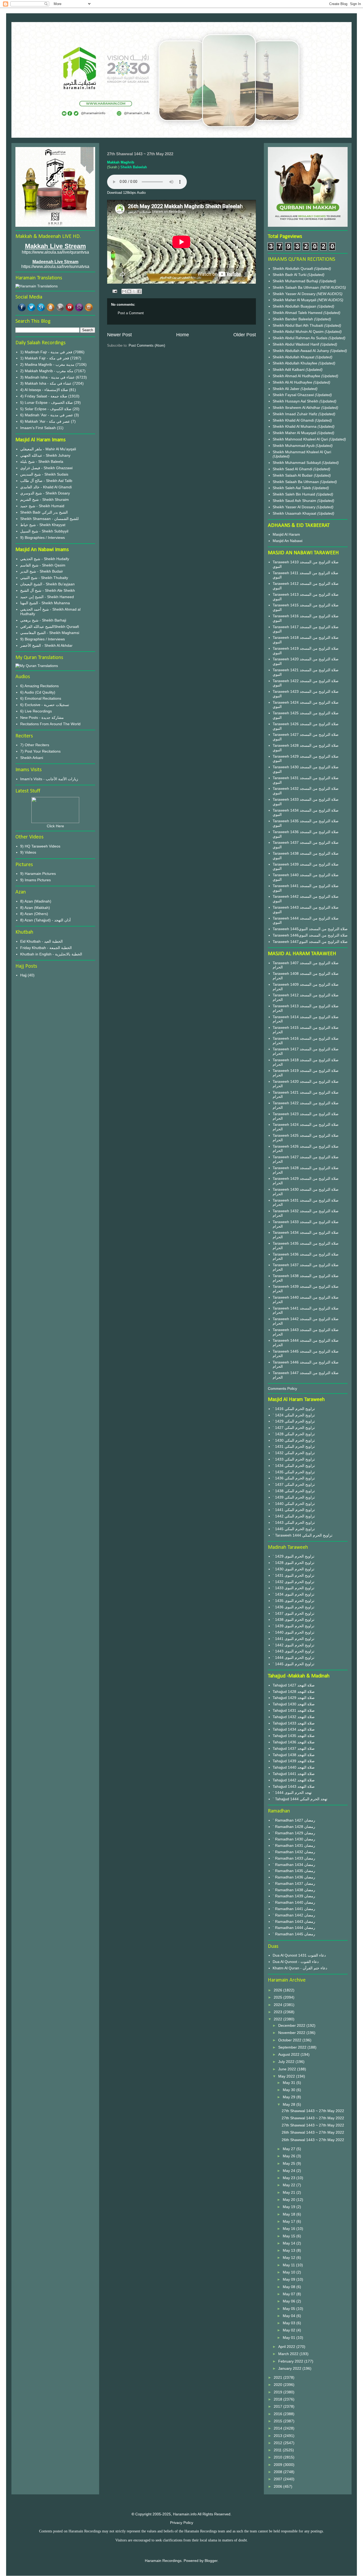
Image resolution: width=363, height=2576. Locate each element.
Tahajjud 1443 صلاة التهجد (294, 1786)
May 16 (290, 2229)
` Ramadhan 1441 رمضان (294, 1909)
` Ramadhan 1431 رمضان (294, 1845)
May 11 (289, 2265)
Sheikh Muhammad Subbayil (297, 463)
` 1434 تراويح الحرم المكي (294, 1466)
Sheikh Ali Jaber (287, 389)
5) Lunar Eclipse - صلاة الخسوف (47, 402)
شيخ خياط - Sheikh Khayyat (43, 525)
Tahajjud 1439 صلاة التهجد (294, 1761)
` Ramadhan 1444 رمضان (294, 1928)
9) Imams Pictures (35, 880)
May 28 (290, 2104)
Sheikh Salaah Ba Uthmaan (296, 287)
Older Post (245, 335)
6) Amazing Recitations (39, 686)
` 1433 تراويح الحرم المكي (294, 1459)
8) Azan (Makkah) (35, 908)
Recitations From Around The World (50, 724)
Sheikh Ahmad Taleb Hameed (298, 313)
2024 (278, 2005)
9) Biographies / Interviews (43, 538)
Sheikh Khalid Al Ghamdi (293, 420)
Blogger (211, 2561)
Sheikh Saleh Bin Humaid (294, 494)
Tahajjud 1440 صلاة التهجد (294, 1767)
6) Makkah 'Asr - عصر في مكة (45, 421)
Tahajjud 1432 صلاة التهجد (294, 1717)
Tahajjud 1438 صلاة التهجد (294, 1755)
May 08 (290, 2287)
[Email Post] (114, 291)
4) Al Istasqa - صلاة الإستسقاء (44, 390)
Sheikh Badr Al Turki (290, 275)
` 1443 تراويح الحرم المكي (294, 1522)
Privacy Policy (182, 2523)
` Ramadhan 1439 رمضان (294, 1896)
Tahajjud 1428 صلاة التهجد (294, 1692)
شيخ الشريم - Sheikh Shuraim (45, 500)
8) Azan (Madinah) (36, 901)
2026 (278, 1990)
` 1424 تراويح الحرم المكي (294, 1415)
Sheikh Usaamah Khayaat (295, 513)
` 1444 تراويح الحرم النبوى (294, 1658)
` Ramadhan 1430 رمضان (294, 1839)
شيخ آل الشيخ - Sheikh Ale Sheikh (48, 590)
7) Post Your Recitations (40, 751)
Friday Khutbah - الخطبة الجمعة (46, 948)
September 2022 (293, 2047)
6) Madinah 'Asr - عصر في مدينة (47, 415)
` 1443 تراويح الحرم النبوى (294, 1651)
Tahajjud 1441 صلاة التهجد (294, 1774)
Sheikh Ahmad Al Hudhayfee (297, 376)
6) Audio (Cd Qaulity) (38, 692)
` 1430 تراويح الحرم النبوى (294, 1569)
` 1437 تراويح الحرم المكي (294, 1484)
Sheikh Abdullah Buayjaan (295, 306)
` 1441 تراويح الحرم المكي (294, 1510)
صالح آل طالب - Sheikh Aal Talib (46, 481)
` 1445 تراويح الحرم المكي (294, 1529)
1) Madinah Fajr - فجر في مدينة (46, 352)
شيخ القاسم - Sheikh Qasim (43, 565)
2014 (278, 2428)
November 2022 (292, 2033)
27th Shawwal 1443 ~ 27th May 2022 (313, 2111)
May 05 (290, 2309)
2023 (278, 2012)
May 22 (290, 2185)
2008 (278, 2472)
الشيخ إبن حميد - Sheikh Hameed (47, 597)
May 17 (290, 2221)
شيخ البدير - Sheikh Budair (42, 571)
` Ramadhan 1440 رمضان (294, 1902)
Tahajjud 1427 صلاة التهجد (294, 1685)
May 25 (290, 2163)
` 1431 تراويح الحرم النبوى (294, 1575)
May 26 (290, 2156)
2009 (278, 2465)
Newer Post (119, 335)
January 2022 (290, 2368)
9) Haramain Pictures (38, 874)
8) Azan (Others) (34, 914)
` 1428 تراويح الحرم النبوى (294, 1563)
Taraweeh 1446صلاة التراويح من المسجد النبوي (310, 935)
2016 (278, 2414)
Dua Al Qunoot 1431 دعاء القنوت (299, 1955)
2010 (278, 2457)
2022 (278, 2019)
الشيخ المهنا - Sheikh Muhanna (45, 603)
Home (183, 335)
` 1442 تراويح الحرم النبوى (294, 1645)
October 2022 (290, 2040)
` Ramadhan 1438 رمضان (294, 1890)
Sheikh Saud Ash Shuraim (294, 501)
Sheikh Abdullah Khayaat (294, 357)
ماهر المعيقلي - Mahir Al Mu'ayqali (48, 449)
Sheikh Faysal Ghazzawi (293, 395)
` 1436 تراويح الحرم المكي (294, 1478)
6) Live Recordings (36, 711)
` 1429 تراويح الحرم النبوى (294, 1556)
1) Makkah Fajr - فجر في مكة (45, 358)
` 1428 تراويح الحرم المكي (294, 1434)
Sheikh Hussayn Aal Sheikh (296, 401)
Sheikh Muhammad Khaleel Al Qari (302, 452)
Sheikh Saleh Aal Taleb (292, 488)
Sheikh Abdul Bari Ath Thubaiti (298, 325)
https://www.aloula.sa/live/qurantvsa (55, 252)
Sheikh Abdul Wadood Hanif (296, 344)
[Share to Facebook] (139, 291)
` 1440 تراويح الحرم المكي (294, 1504)
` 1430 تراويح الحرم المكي (294, 1440)
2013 (278, 2436)
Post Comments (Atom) (147, 345)
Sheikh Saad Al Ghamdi (293, 469)
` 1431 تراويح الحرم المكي (294, 1446)
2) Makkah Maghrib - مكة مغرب (47, 371)
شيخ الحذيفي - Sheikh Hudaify (45, 559)
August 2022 (289, 2054)
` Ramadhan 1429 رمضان (294, 1833)
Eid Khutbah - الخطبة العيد (41, 941)
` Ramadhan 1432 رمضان (294, 1852)
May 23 (290, 2178)
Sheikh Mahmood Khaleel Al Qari (301, 439)
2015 (278, 2421)
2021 (278, 2377)
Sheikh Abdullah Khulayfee (296, 363)
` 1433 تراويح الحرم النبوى (294, 1588)
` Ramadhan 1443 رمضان (294, 1921)
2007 (278, 2479)
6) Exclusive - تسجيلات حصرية (45, 705)
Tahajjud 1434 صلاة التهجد (294, 1729)
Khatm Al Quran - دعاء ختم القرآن (300, 1968)
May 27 (290, 2149)
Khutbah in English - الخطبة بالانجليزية (51, 954)
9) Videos (28, 852)
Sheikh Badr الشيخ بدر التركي (44, 512)
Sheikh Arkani (32, 758)
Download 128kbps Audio (126, 193)
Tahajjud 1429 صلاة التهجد (294, 1698)
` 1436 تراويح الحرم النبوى (294, 1607)
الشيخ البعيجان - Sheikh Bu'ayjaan (47, 584)
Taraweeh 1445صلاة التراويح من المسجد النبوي (310, 929)
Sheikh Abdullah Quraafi (293, 268)
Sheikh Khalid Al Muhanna (295, 426)
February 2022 (291, 2361)
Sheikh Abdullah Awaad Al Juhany (301, 351)
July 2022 (287, 2062)
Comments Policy (282, 1388)
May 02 (290, 2330)
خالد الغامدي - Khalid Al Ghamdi (46, 487)
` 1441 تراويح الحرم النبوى (294, 1639)
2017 (278, 2406)
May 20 (290, 2200)
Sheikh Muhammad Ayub (294, 446)
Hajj (23, 975)
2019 (278, 2392)
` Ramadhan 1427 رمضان (294, 1820)
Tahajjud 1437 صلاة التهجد (294, 1748)
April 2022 (287, 2347)
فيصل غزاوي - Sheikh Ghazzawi (46, 468)
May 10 (290, 2272)
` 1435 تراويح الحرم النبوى (294, 1601)
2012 (278, 2443)
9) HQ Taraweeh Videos (40, 846)
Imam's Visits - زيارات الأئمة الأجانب (49, 779)
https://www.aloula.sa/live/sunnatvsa (55, 267)
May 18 (290, 2214)
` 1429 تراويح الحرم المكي (294, 1421)
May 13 (290, 2250)
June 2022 (288, 2069)
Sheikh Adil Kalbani (289, 370)
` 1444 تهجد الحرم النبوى (292, 1793)
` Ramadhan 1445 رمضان (294, 1934)
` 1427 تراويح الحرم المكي (294, 1428)
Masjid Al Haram (286, 534)
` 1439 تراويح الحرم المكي (294, 1497)
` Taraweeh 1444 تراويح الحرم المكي (303, 1535)
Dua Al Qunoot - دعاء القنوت (296, 1962)
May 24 (290, 2171)
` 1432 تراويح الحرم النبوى (294, 1582)
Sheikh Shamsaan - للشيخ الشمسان (49, 519)
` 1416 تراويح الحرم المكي (294, 1409)
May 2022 (287, 2076)
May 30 (290, 2090)
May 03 (290, 2323)
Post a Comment (131, 313)
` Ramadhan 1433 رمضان (294, 1858)
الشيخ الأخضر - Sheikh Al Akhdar (46, 645)
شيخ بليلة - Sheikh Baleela (42, 462)
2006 (278, 2486)
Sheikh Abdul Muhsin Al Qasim (299, 332)
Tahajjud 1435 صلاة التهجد (294, 1736)
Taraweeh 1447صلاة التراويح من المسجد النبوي (310, 942)
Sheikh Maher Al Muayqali (295, 300)
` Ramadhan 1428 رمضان (294, 1827)
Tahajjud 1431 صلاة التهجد (294, 1710)
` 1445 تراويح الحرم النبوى (294, 1664)
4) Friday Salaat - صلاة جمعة (44, 396)
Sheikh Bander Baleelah (293, 319)
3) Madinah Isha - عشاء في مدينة (47, 377)
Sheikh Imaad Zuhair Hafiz (296, 414)
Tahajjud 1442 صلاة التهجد (294, 1780)
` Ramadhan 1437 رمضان (294, 1883)
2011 (278, 2450)
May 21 (290, 2192)
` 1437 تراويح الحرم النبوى (294, 1613)
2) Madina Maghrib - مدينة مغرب (47, 364)
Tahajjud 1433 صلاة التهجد (294, 1723)
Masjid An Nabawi (288, 541)
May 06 (290, 2301)
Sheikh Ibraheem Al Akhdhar (297, 408)
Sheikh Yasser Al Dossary (295, 294)
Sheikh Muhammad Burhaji (296, 281)
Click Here (55, 826)
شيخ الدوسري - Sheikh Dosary (45, 493)
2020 (278, 2385)
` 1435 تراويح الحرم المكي (294, 1472)
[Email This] (124, 291)
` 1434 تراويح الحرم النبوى (294, 1594)
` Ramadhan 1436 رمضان (294, 1877)
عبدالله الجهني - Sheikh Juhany (45, 455)
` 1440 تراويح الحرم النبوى (294, 1632)
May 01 (290, 2338)
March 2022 (289, 2354)
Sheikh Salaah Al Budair (293, 475)
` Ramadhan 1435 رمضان (294, 1871)
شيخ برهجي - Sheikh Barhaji (43, 620)
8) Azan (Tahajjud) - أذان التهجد (45, 920)
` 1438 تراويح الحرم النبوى (294, 1620)
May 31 (290, 2083)
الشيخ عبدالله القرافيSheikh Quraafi (50, 627)
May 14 (290, 2243)
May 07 (290, 2294)
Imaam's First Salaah (38, 428)
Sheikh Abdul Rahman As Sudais (301, 338)
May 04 (290, 2316)
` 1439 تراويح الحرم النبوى (294, 1626)
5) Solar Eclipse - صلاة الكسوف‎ (46, 409)
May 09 (290, 2279)
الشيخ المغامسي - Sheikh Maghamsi (50, 633)
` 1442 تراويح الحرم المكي (294, 1516)
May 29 (290, 2097)
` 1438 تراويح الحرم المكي (294, 1491)
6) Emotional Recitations (41, 698)
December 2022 (292, 2025)
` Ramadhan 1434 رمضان (294, 1865)
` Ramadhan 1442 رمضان (294, 1915)
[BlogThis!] (129, 291)
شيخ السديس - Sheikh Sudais (44, 474)
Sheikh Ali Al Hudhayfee (292, 382)
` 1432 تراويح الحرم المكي (294, 1453)
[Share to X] (134, 291)
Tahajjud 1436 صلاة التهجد (294, 1742)
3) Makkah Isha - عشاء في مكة (46, 383)
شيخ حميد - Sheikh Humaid (42, 506)
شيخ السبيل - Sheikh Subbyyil (44, 531)
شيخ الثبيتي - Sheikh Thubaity (44, 578)
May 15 (290, 2236)
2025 (278, 1997)
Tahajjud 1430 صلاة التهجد (294, 1704)
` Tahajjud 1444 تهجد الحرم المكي (300, 1799)
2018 (278, 2399)
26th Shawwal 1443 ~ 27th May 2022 (313, 2132)
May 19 (290, 2207)
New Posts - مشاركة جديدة (42, 718)
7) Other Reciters (35, 745)
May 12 (290, 2258)
